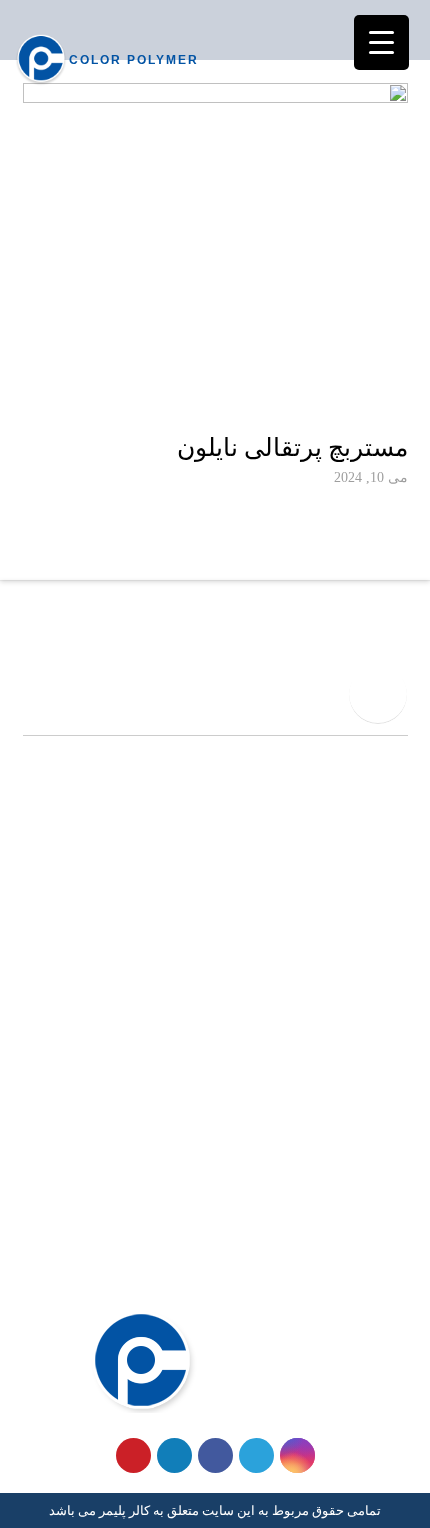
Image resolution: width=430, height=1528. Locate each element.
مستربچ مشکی (361, 1061)
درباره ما (380, 1241)
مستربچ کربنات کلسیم (338, 1094)
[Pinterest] (133, 1455)
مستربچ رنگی (366, 1029)
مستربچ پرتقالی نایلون (292, 447)
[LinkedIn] (174, 1455)
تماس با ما (375, 1273)
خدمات (386, 1208)
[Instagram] (297, 1455)
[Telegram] (256, 1455)
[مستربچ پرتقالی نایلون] (215, 252)
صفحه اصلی (369, 1176)
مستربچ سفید (365, 996)
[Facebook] (215, 1455)
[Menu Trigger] (381, 42)
